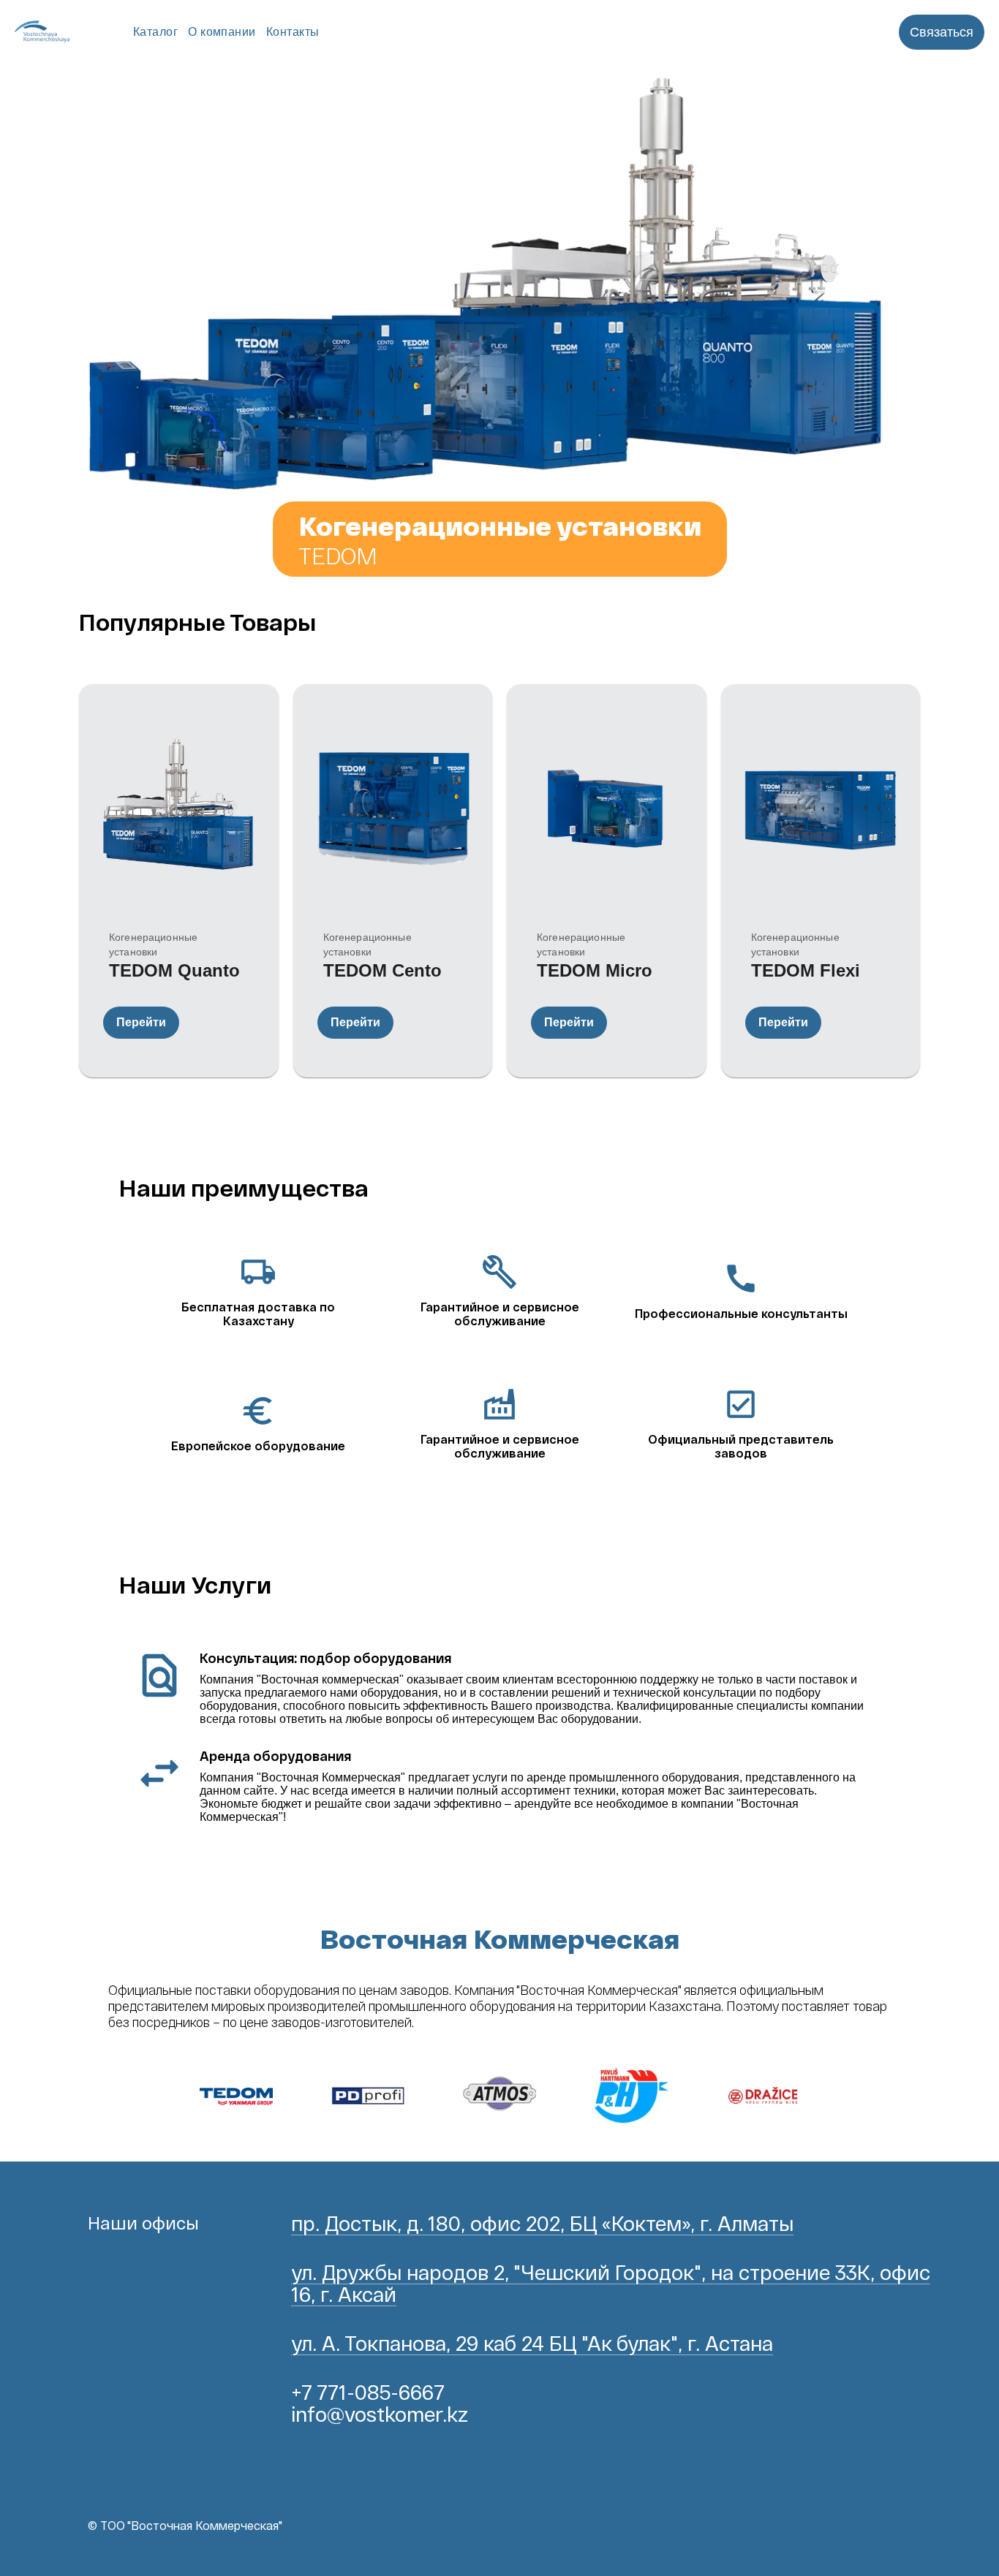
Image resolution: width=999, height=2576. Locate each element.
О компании (222, 32)
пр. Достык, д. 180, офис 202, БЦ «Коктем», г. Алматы (542, 2223)
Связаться (942, 32)
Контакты (293, 32)
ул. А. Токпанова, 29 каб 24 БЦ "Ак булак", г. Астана (532, 2343)
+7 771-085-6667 (368, 2392)
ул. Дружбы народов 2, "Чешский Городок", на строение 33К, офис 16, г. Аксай (611, 2283)
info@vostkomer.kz (380, 2414)
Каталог (155, 32)
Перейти (141, 1022)
